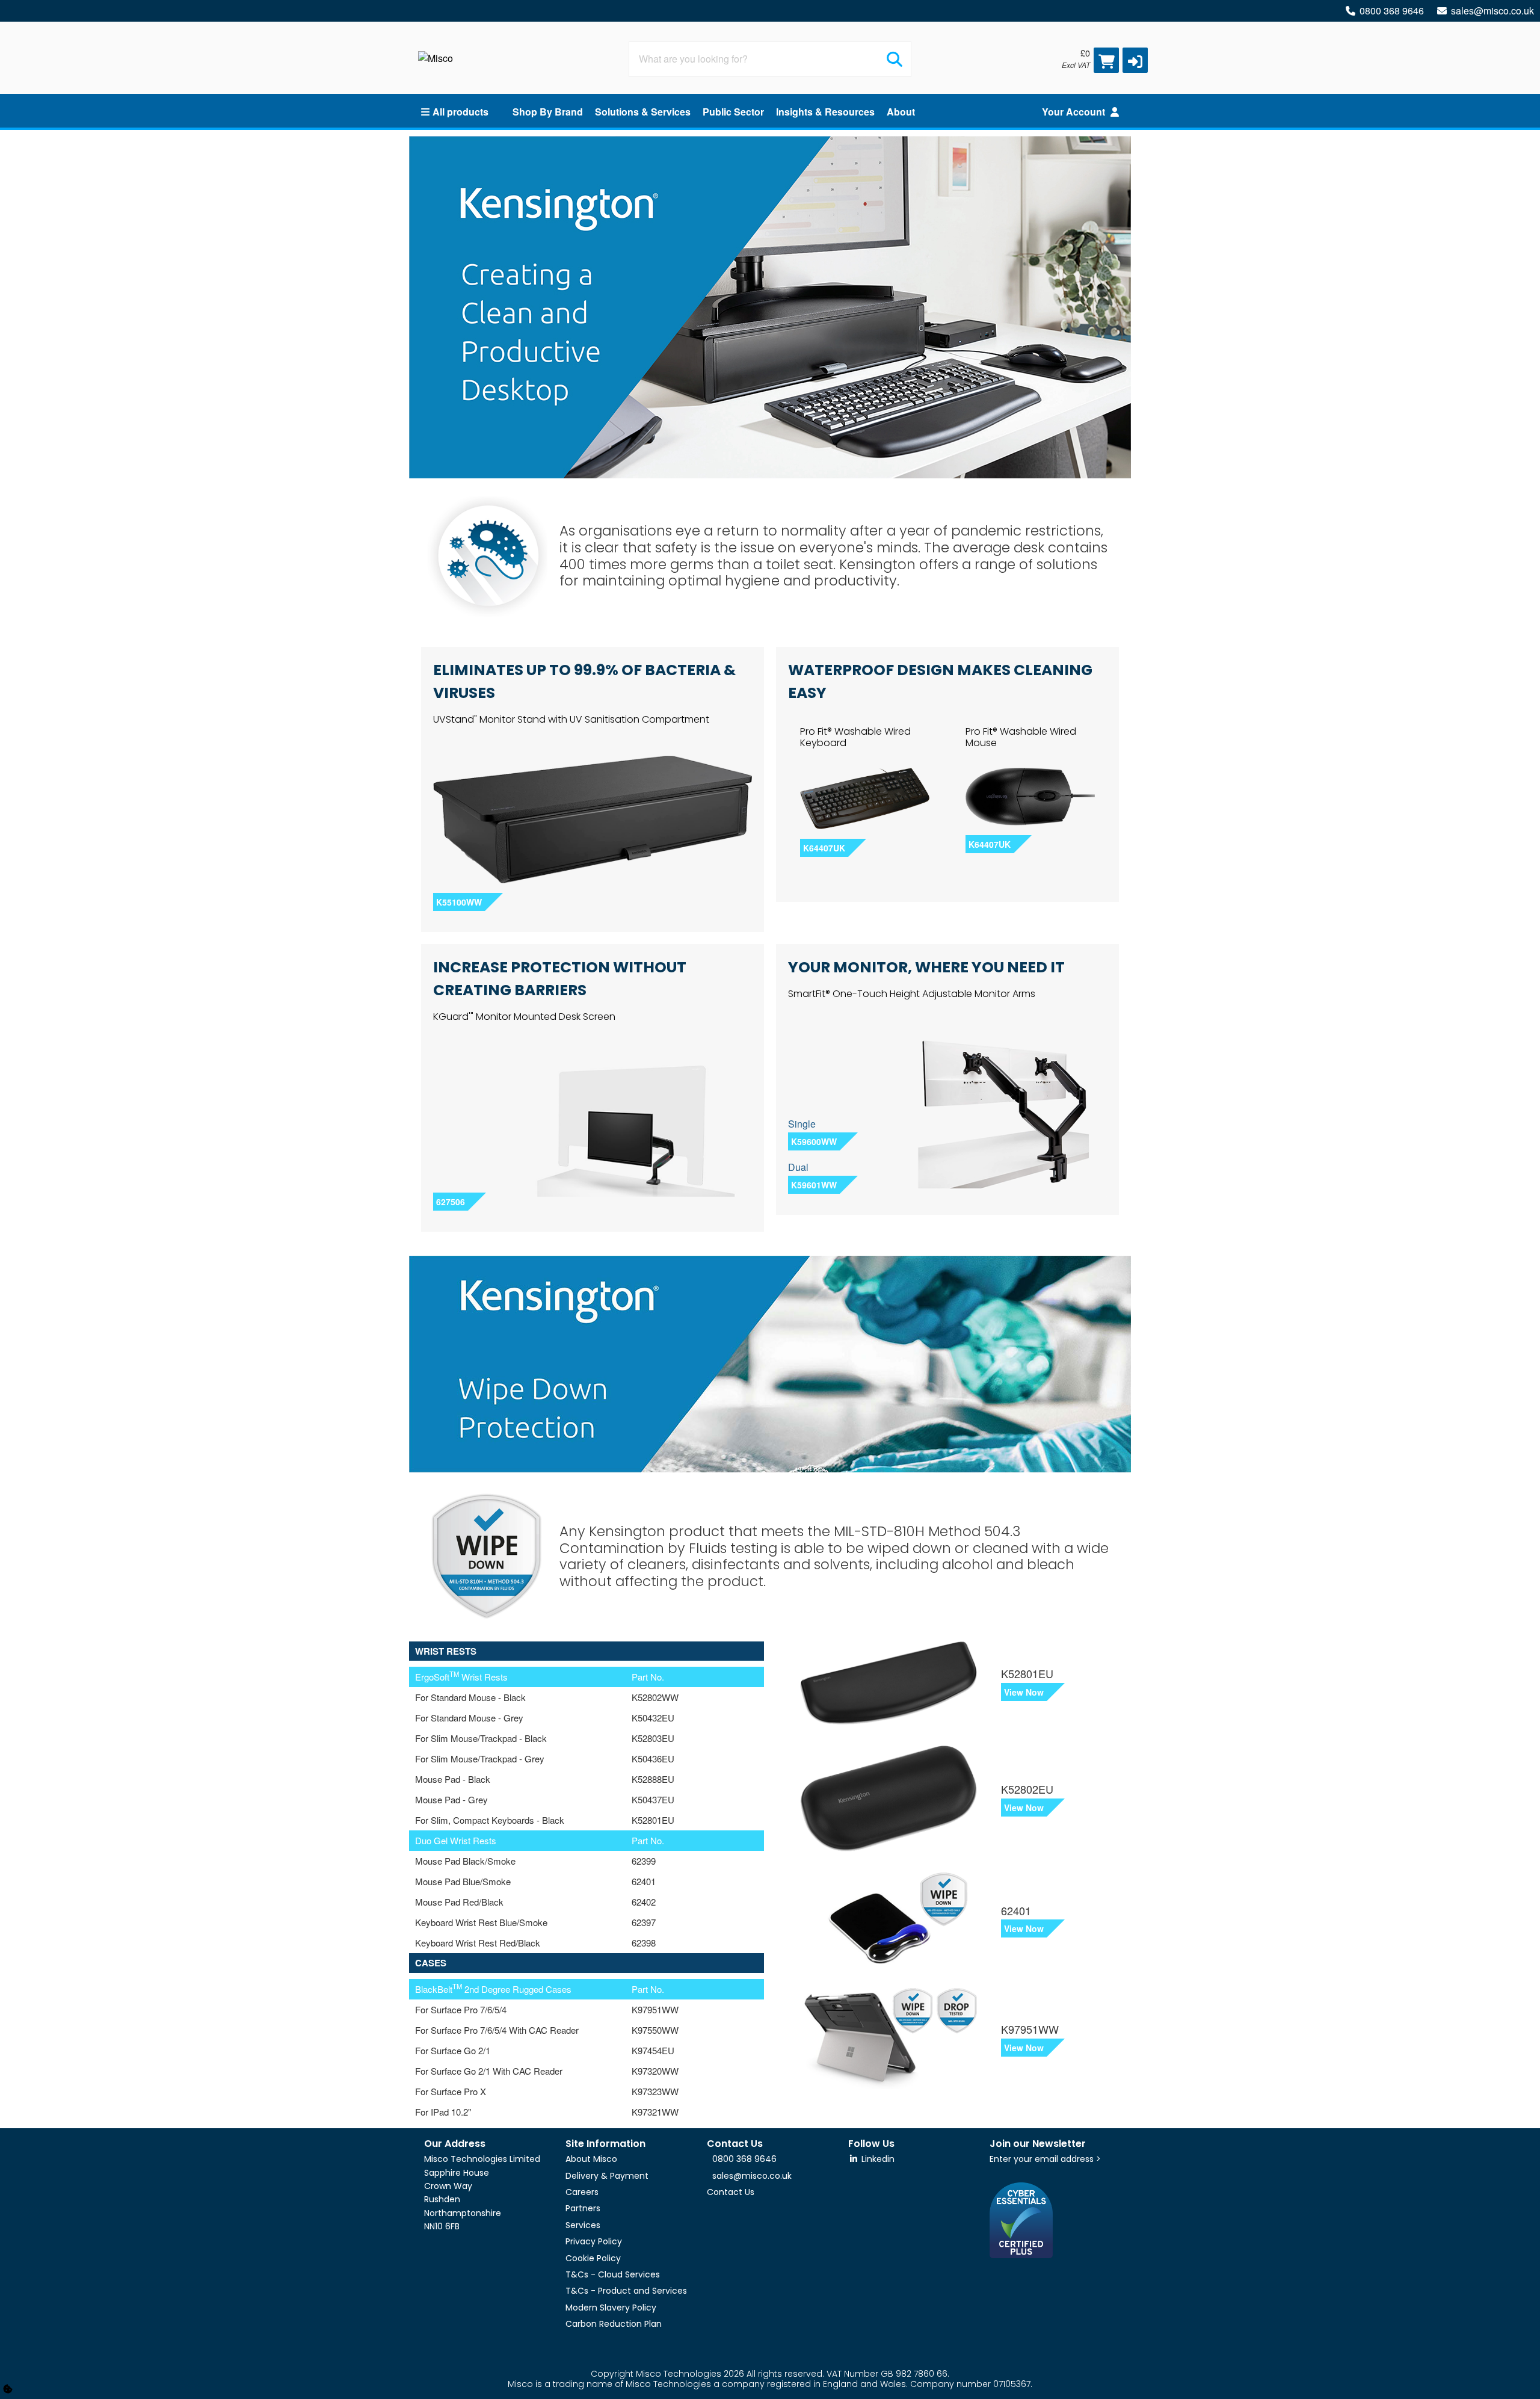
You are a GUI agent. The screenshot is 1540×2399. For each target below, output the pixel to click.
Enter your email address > (1045, 2159)
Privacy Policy (594, 2241)
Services (583, 2225)
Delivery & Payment (607, 2176)
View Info (752, 1697)
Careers (582, 2192)
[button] (1135, 60)
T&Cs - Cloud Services (613, 2274)
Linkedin (877, 2159)
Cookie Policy (593, 2258)
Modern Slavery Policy (611, 2308)
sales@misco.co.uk (1492, 11)
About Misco (591, 2159)
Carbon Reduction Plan (614, 2324)
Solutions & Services (643, 112)
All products (460, 112)
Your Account (1075, 112)
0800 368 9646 (1392, 11)
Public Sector (733, 112)
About (901, 112)
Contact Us (731, 2192)
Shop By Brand (548, 112)
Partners (583, 2208)
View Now (1024, 1692)
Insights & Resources (825, 112)
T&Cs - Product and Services (626, 2291)
